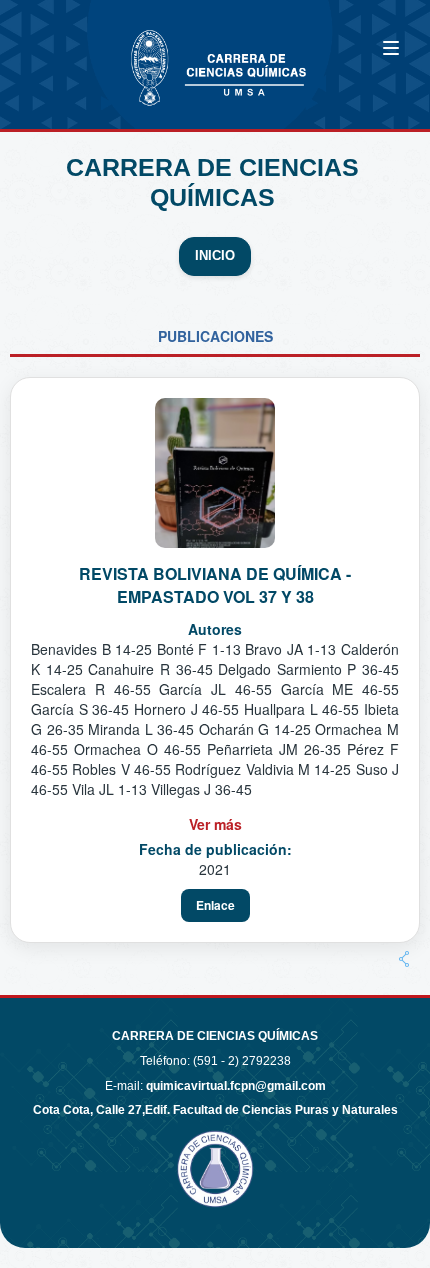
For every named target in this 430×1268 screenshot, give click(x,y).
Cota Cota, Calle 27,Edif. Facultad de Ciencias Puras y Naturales (215, 1110)
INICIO (215, 256)
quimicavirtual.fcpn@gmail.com (236, 1086)
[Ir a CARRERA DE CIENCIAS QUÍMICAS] (80, 53)
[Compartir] (404, 959)
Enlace (215, 905)
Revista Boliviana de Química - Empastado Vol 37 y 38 (215, 585)
